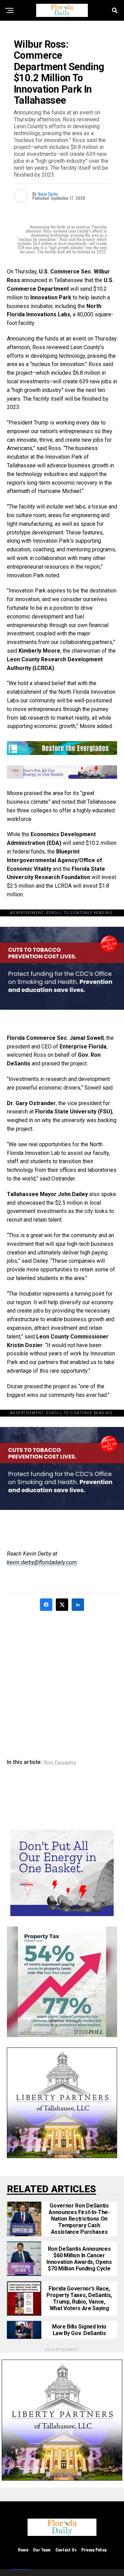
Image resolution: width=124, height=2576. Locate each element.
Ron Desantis (60, 1763)
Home (23, 2550)
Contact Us (66, 2550)
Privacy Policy (94, 2550)
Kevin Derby (48, 194)
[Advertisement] (62, 1680)
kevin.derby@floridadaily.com (42, 1562)
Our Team (42, 2550)
